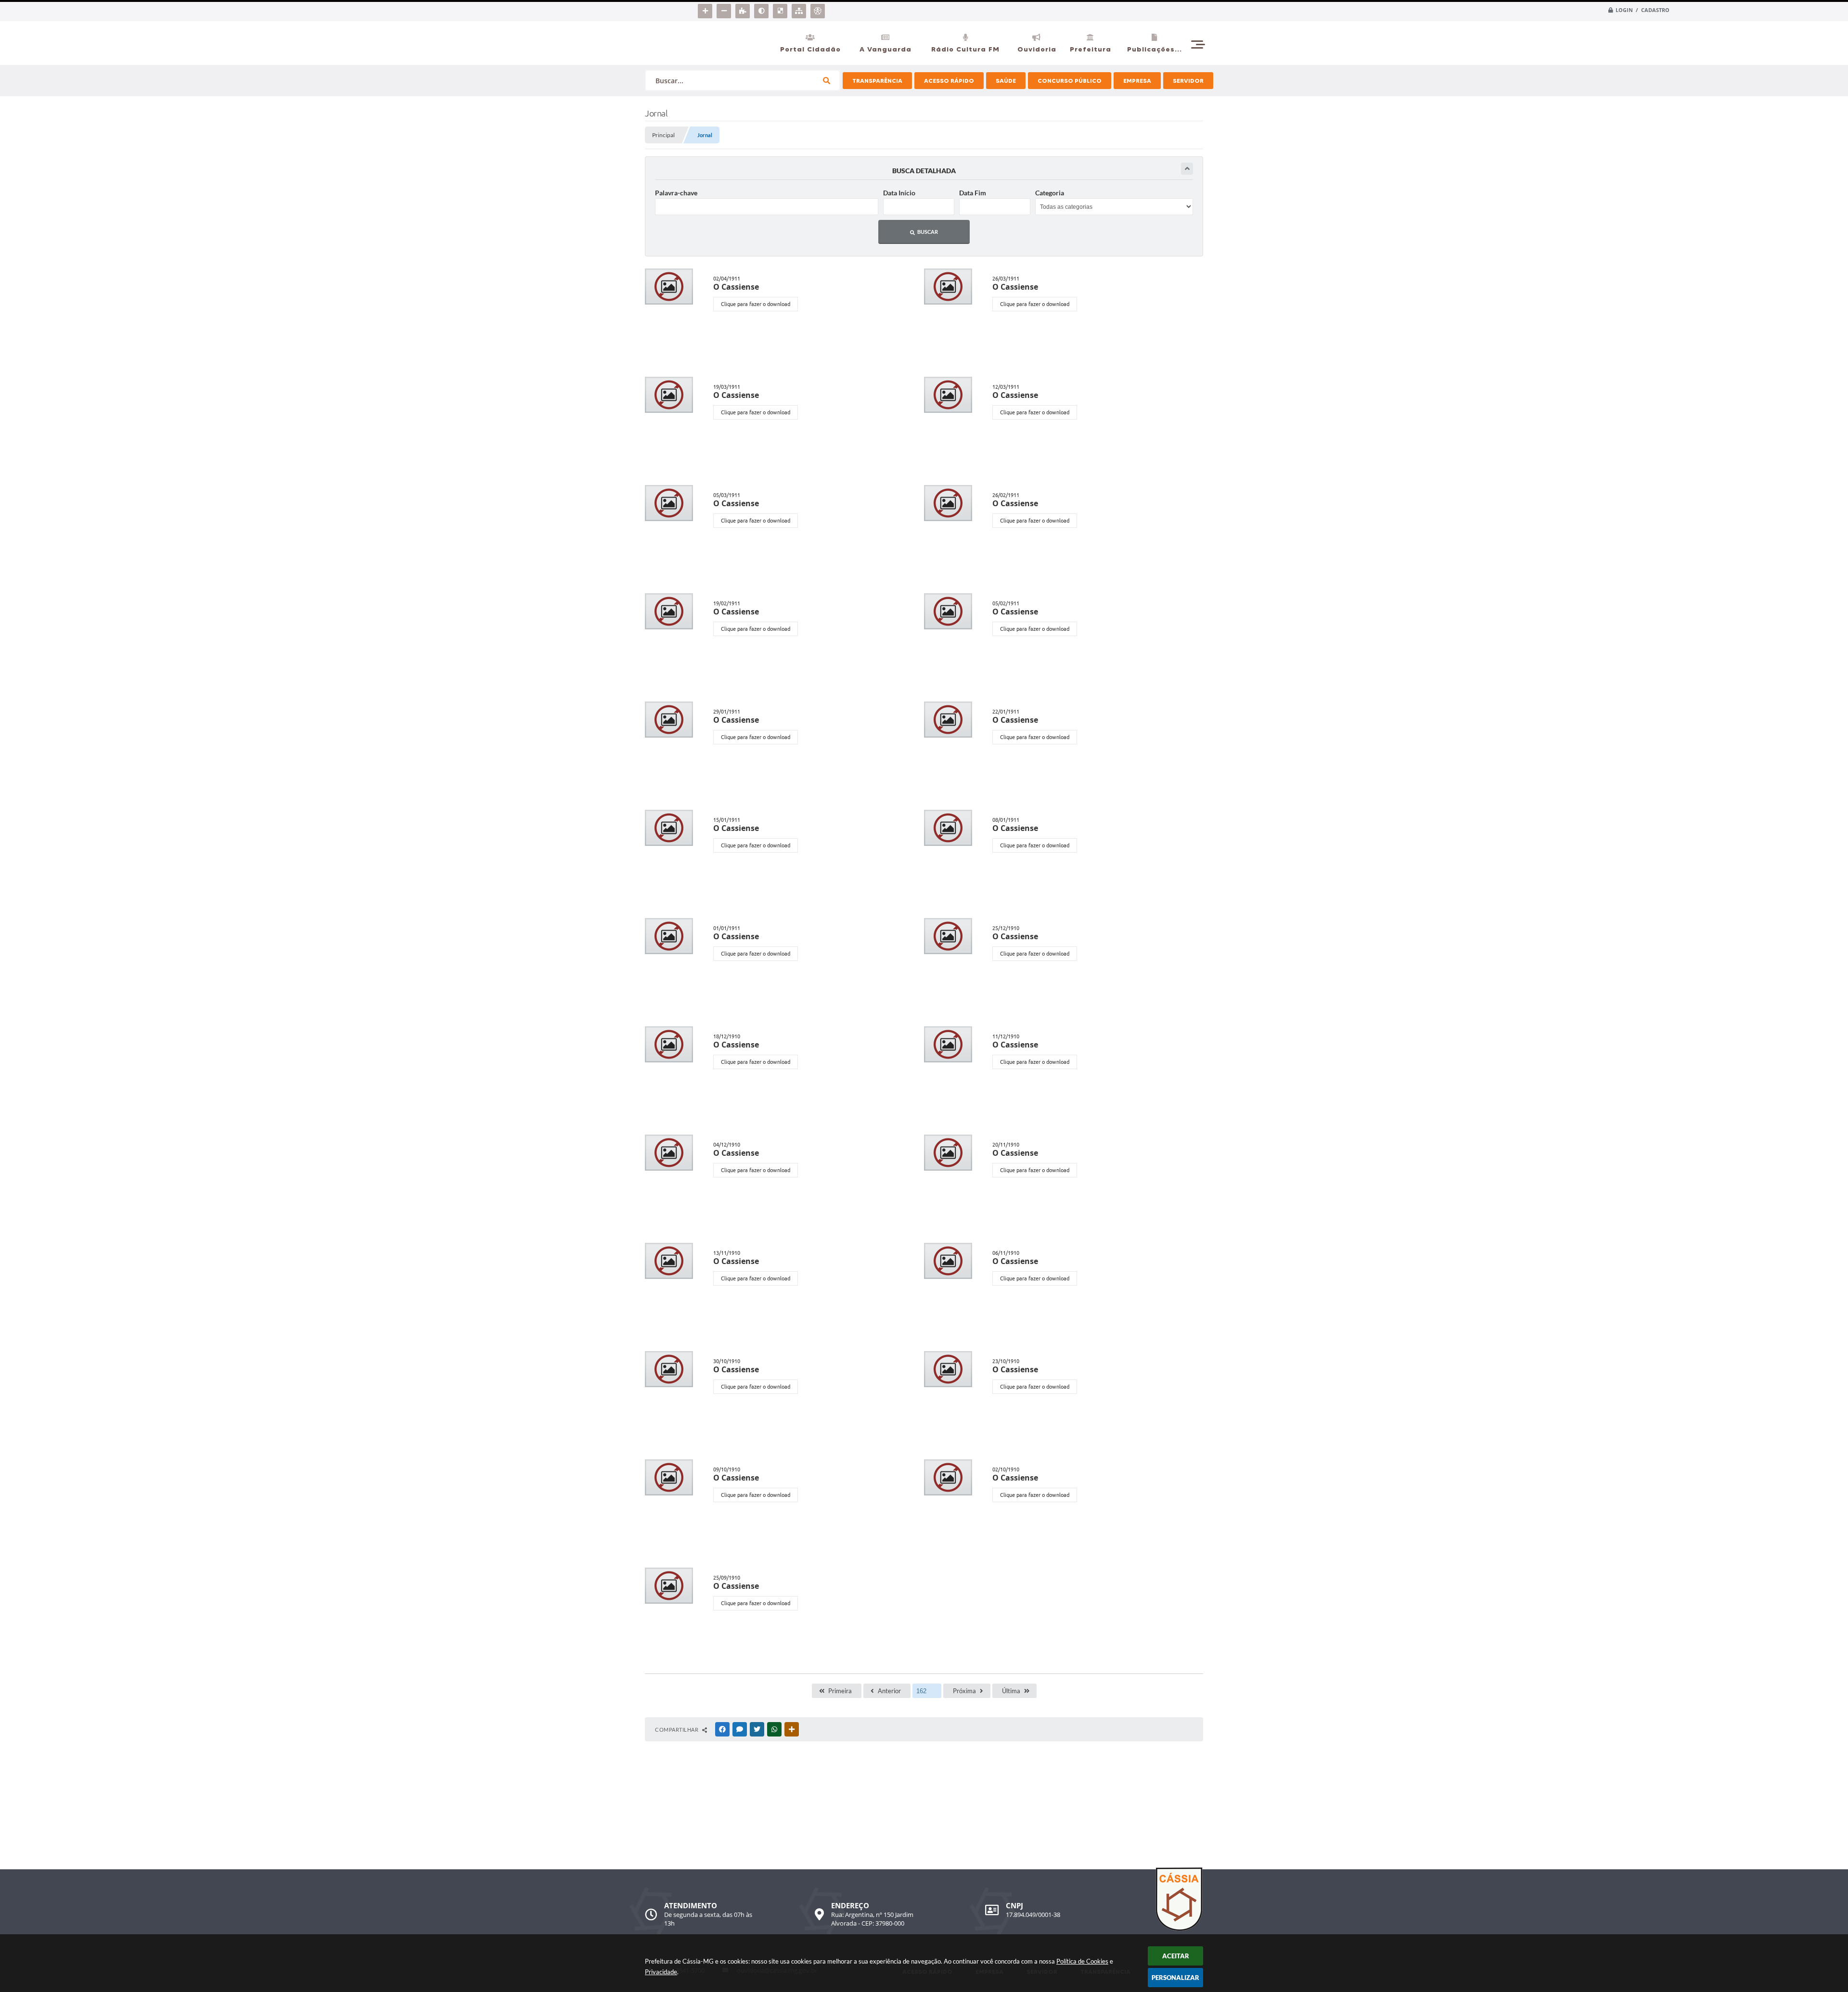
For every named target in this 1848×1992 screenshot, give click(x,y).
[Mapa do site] (800, 9)
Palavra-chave (676, 193)
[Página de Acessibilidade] (819, 9)
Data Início (899, 193)
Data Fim (973, 193)
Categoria (1050, 193)
